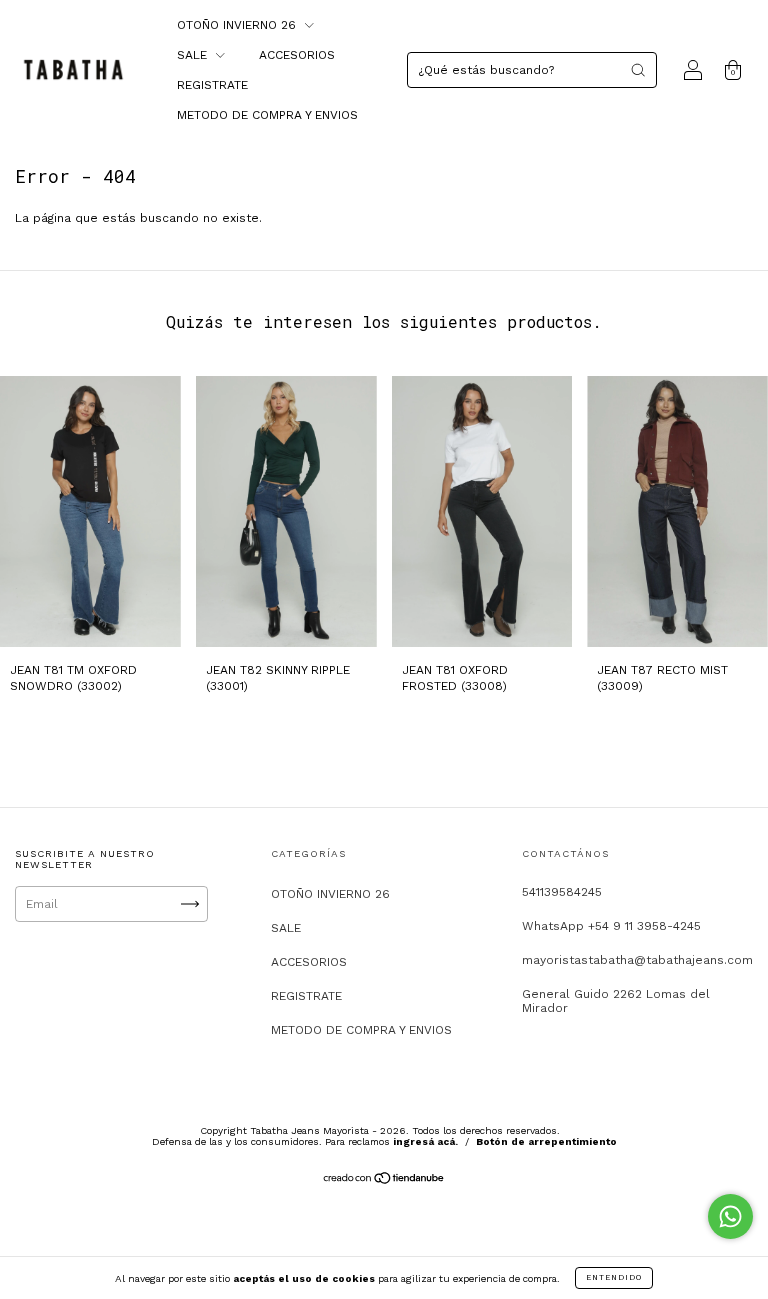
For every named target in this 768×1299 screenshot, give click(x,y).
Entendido (614, 1277)
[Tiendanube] (384, 1181)
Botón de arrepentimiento (546, 1141)
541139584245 (562, 892)
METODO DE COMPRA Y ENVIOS (267, 115)
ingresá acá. (425, 1141)
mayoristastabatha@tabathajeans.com (637, 960)
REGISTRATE (212, 85)
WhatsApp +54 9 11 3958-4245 (611, 926)
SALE (194, 55)
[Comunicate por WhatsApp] (730, 1216)
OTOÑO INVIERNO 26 (238, 25)
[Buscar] (638, 70)
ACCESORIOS (297, 55)
